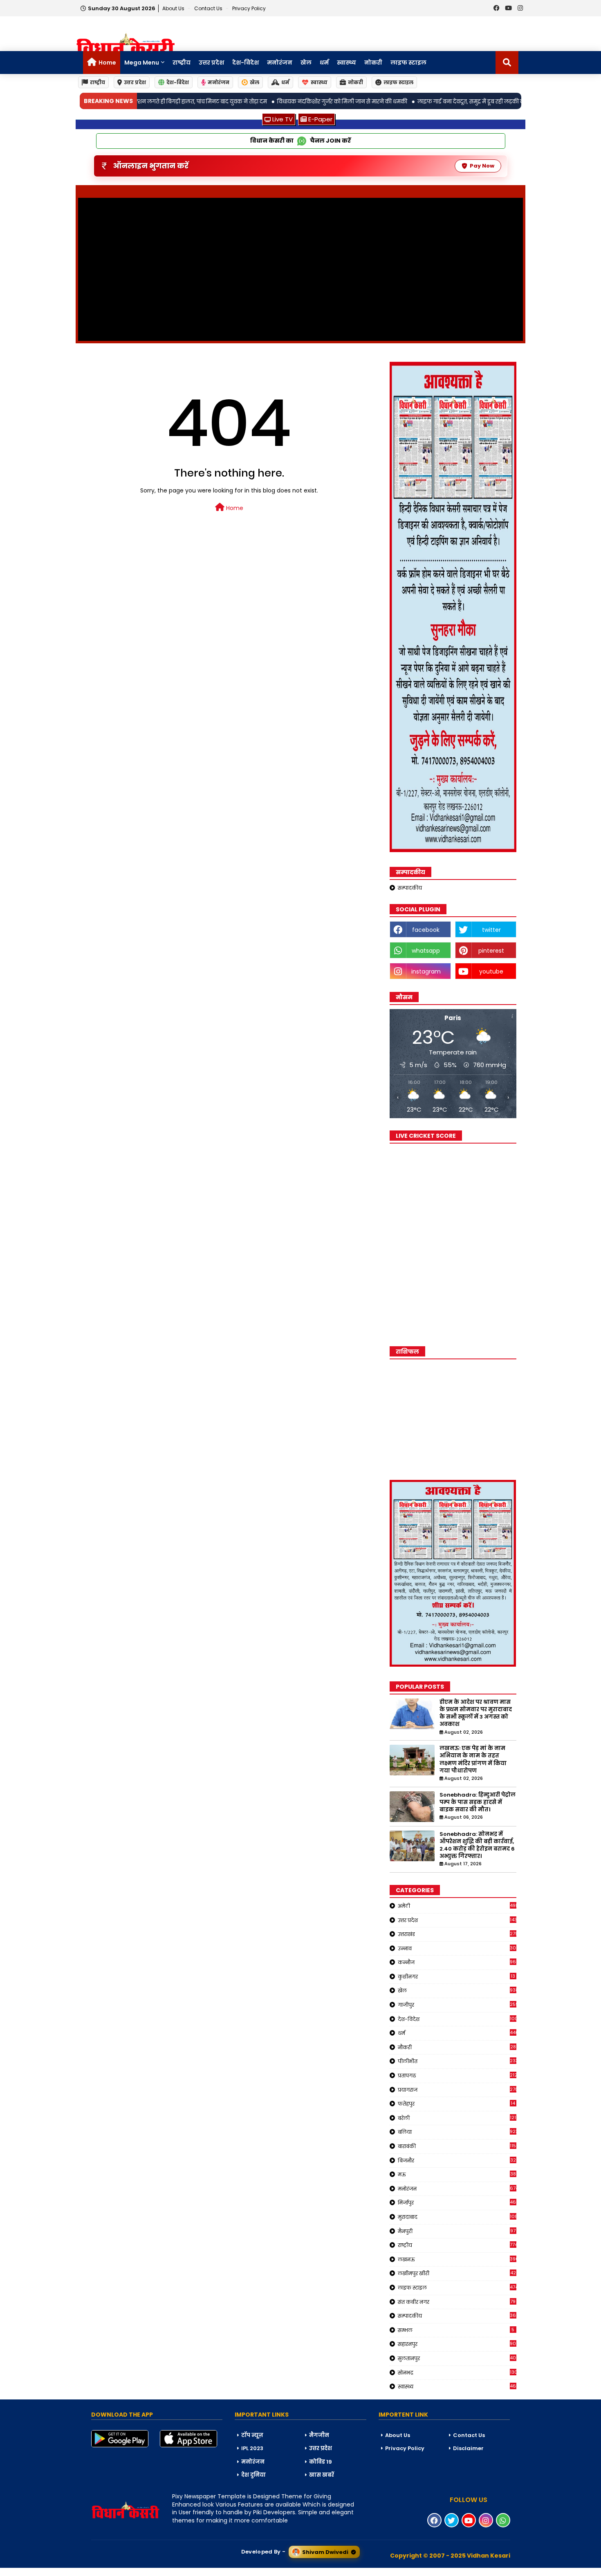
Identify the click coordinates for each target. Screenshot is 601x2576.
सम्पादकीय (410, 888)
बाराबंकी (457, 2146)
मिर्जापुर (457, 2202)
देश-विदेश (246, 63)
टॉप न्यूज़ (252, 2435)
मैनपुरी (457, 2231)
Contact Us (469, 2435)
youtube (491, 971)
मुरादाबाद (457, 2217)
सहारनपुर (457, 2344)
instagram (426, 971)
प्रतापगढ (457, 2075)
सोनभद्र (457, 2372)
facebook (426, 930)
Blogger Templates (62, 2572)
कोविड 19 (321, 2462)
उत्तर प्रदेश (211, 63)
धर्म (324, 63)
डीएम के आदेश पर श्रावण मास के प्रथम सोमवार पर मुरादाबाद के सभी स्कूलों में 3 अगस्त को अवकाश (476, 1713)
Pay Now (482, 166)
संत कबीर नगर (457, 2302)
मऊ (457, 2174)
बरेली (457, 2118)
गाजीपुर (457, 2005)
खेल (306, 63)
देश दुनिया (253, 2475)
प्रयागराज (457, 2090)
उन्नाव (457, 1948)
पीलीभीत (457, 2061)
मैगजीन (319, 2435)
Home (107, 63)
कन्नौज (457, 1962)
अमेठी (457, 1906)
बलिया (457, 2132)
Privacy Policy (249, 8)
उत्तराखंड (457, 1934)
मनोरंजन (280, 63)
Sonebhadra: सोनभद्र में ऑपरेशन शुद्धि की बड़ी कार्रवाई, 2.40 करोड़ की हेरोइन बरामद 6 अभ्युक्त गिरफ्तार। (477, 1845)
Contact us (209, 8)
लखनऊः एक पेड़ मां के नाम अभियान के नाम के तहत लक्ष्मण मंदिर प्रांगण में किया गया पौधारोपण (473, 1760)
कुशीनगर (457, 1976)
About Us (174, 8)
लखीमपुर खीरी (457, 2273)
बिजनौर (457, 2160)
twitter (491, 930)
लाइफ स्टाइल (408, 63)
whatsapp (426, 951)
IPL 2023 (252, 2448)
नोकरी (373, 63)
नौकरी (457, 2047)
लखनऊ (457, 2259)
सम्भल (456, 2330)
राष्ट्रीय (182, 63)
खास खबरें (322, 2475)
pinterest (491, 951)
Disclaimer (468, 2448)
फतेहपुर (457, 2104)
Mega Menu (142, 63)
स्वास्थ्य (346, 63)
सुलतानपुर (457, 2358)
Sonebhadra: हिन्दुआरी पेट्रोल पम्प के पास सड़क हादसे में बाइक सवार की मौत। (478, 1802)
